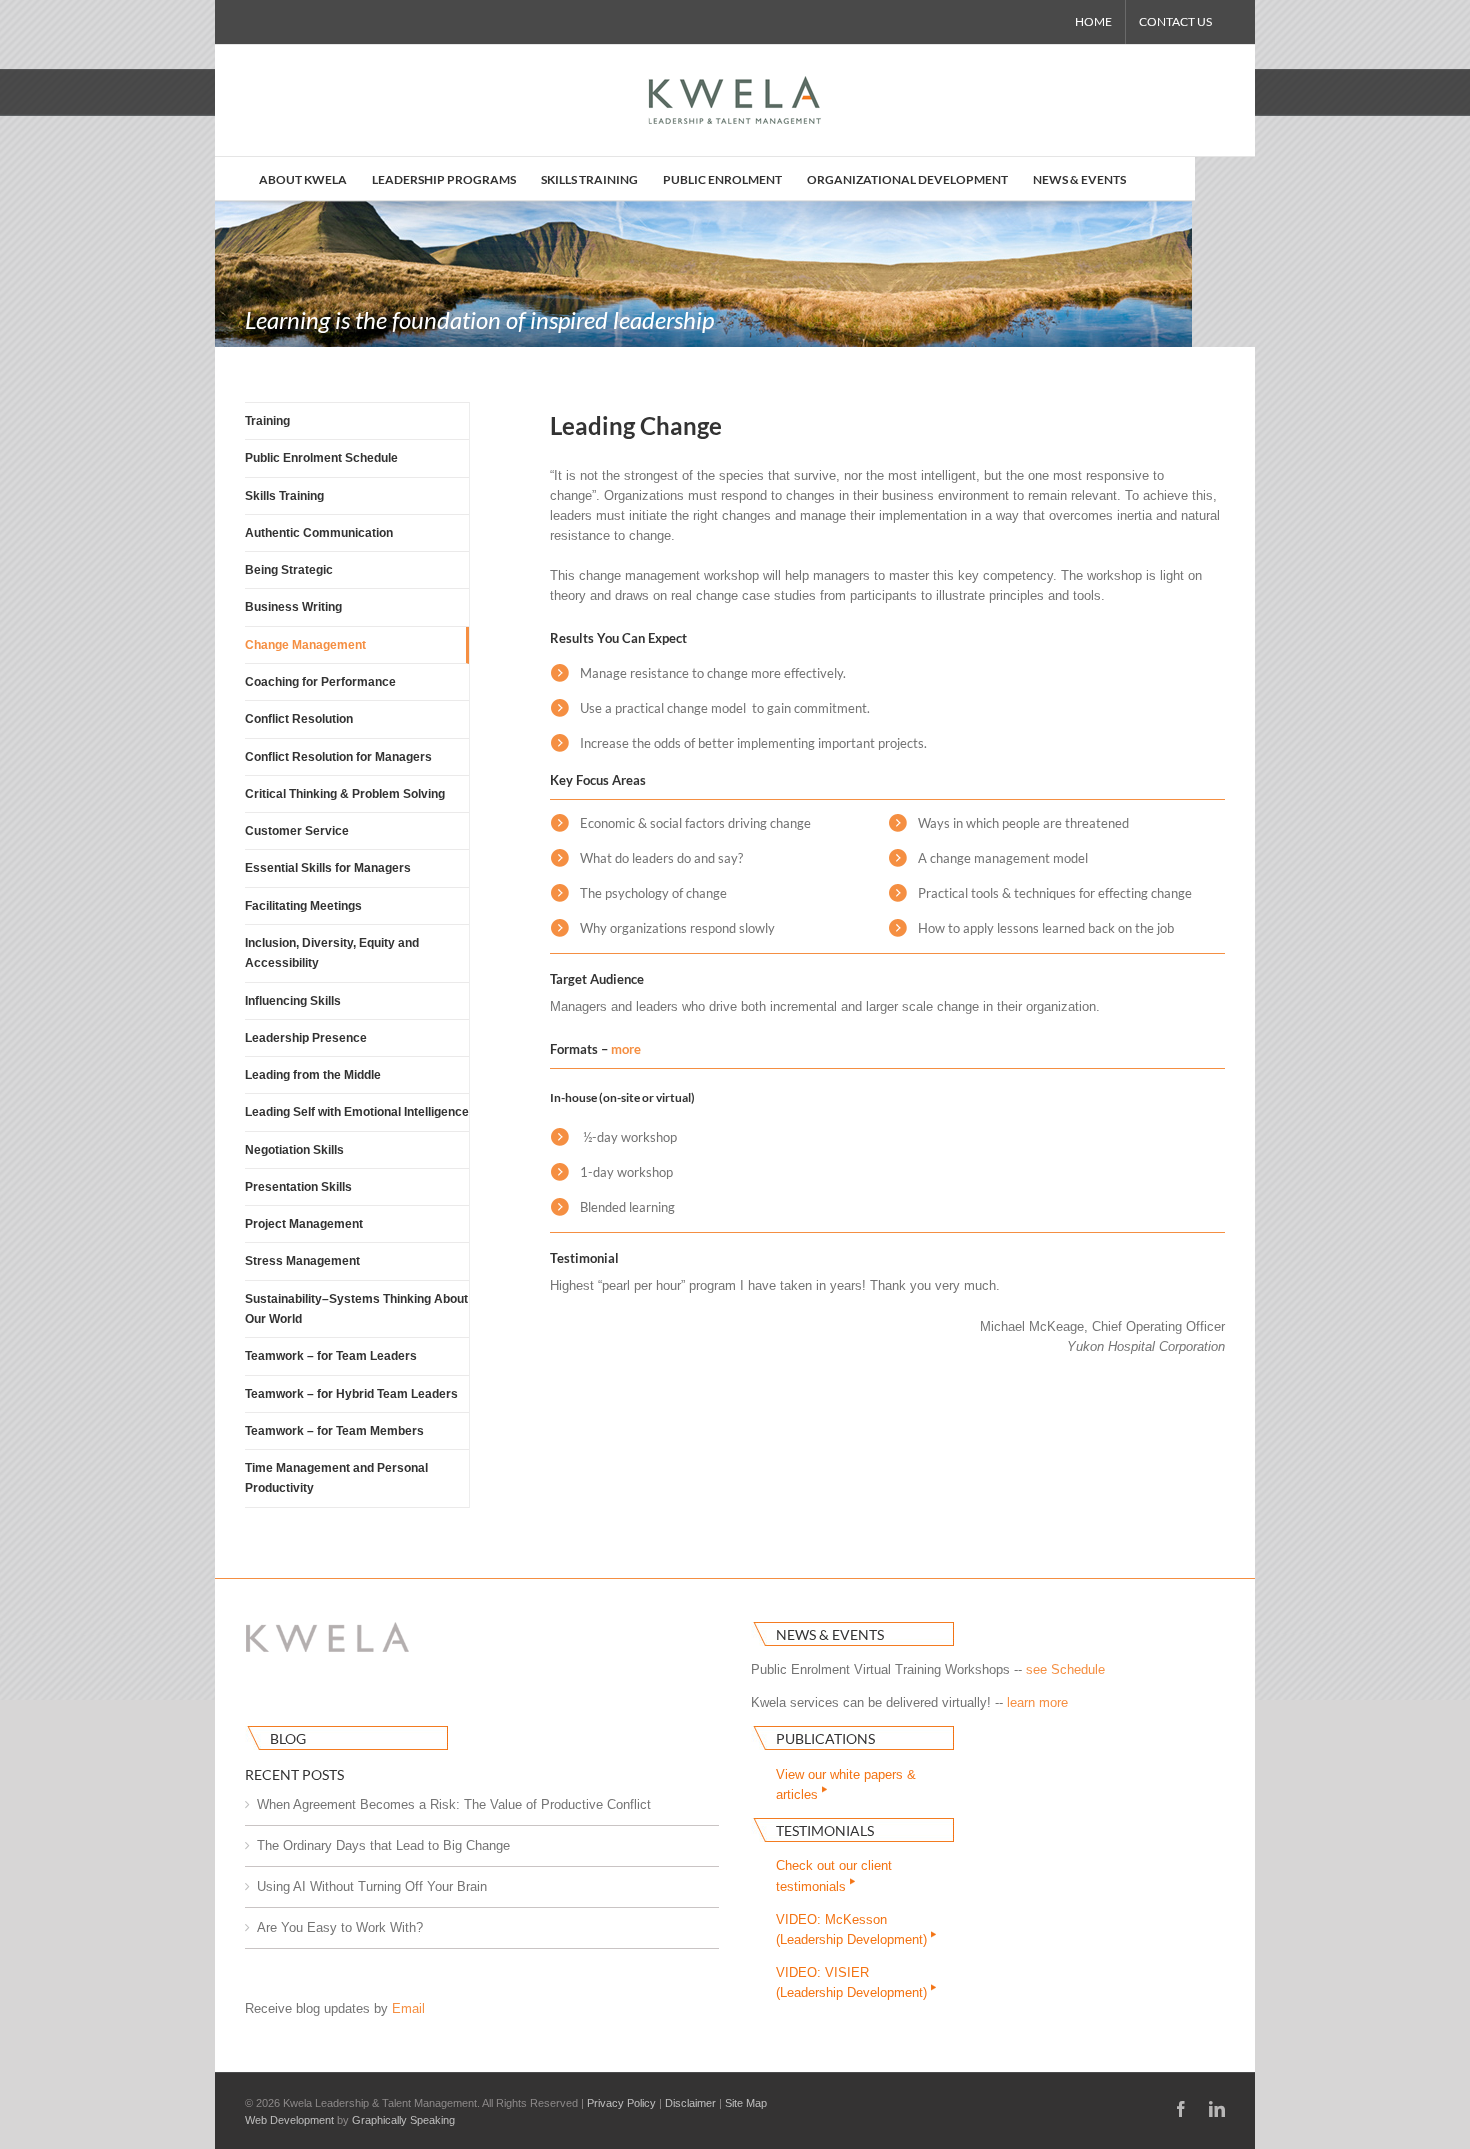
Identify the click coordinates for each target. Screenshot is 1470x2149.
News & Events (830, 1634)
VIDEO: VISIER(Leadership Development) (853, 1982)
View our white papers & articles (846, 1784)
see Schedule (1065, 1669)
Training (267, 421)
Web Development (289, 2120)
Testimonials (825, 1830)
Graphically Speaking (403, 2120)
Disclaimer (690, 2103)
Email (408, 2008)
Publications (825, 1738)
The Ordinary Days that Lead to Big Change (383, 1845)
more (626, 1049)
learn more (1037, 1702)
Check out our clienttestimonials (834, 1875)
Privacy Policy (621, 2103)
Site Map (746, 2103)
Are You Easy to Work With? (340, 1927)
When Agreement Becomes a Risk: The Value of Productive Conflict (454, 1804)
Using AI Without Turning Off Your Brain (372, 1886)
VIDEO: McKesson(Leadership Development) (853, 1929)
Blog (288, 1738)
